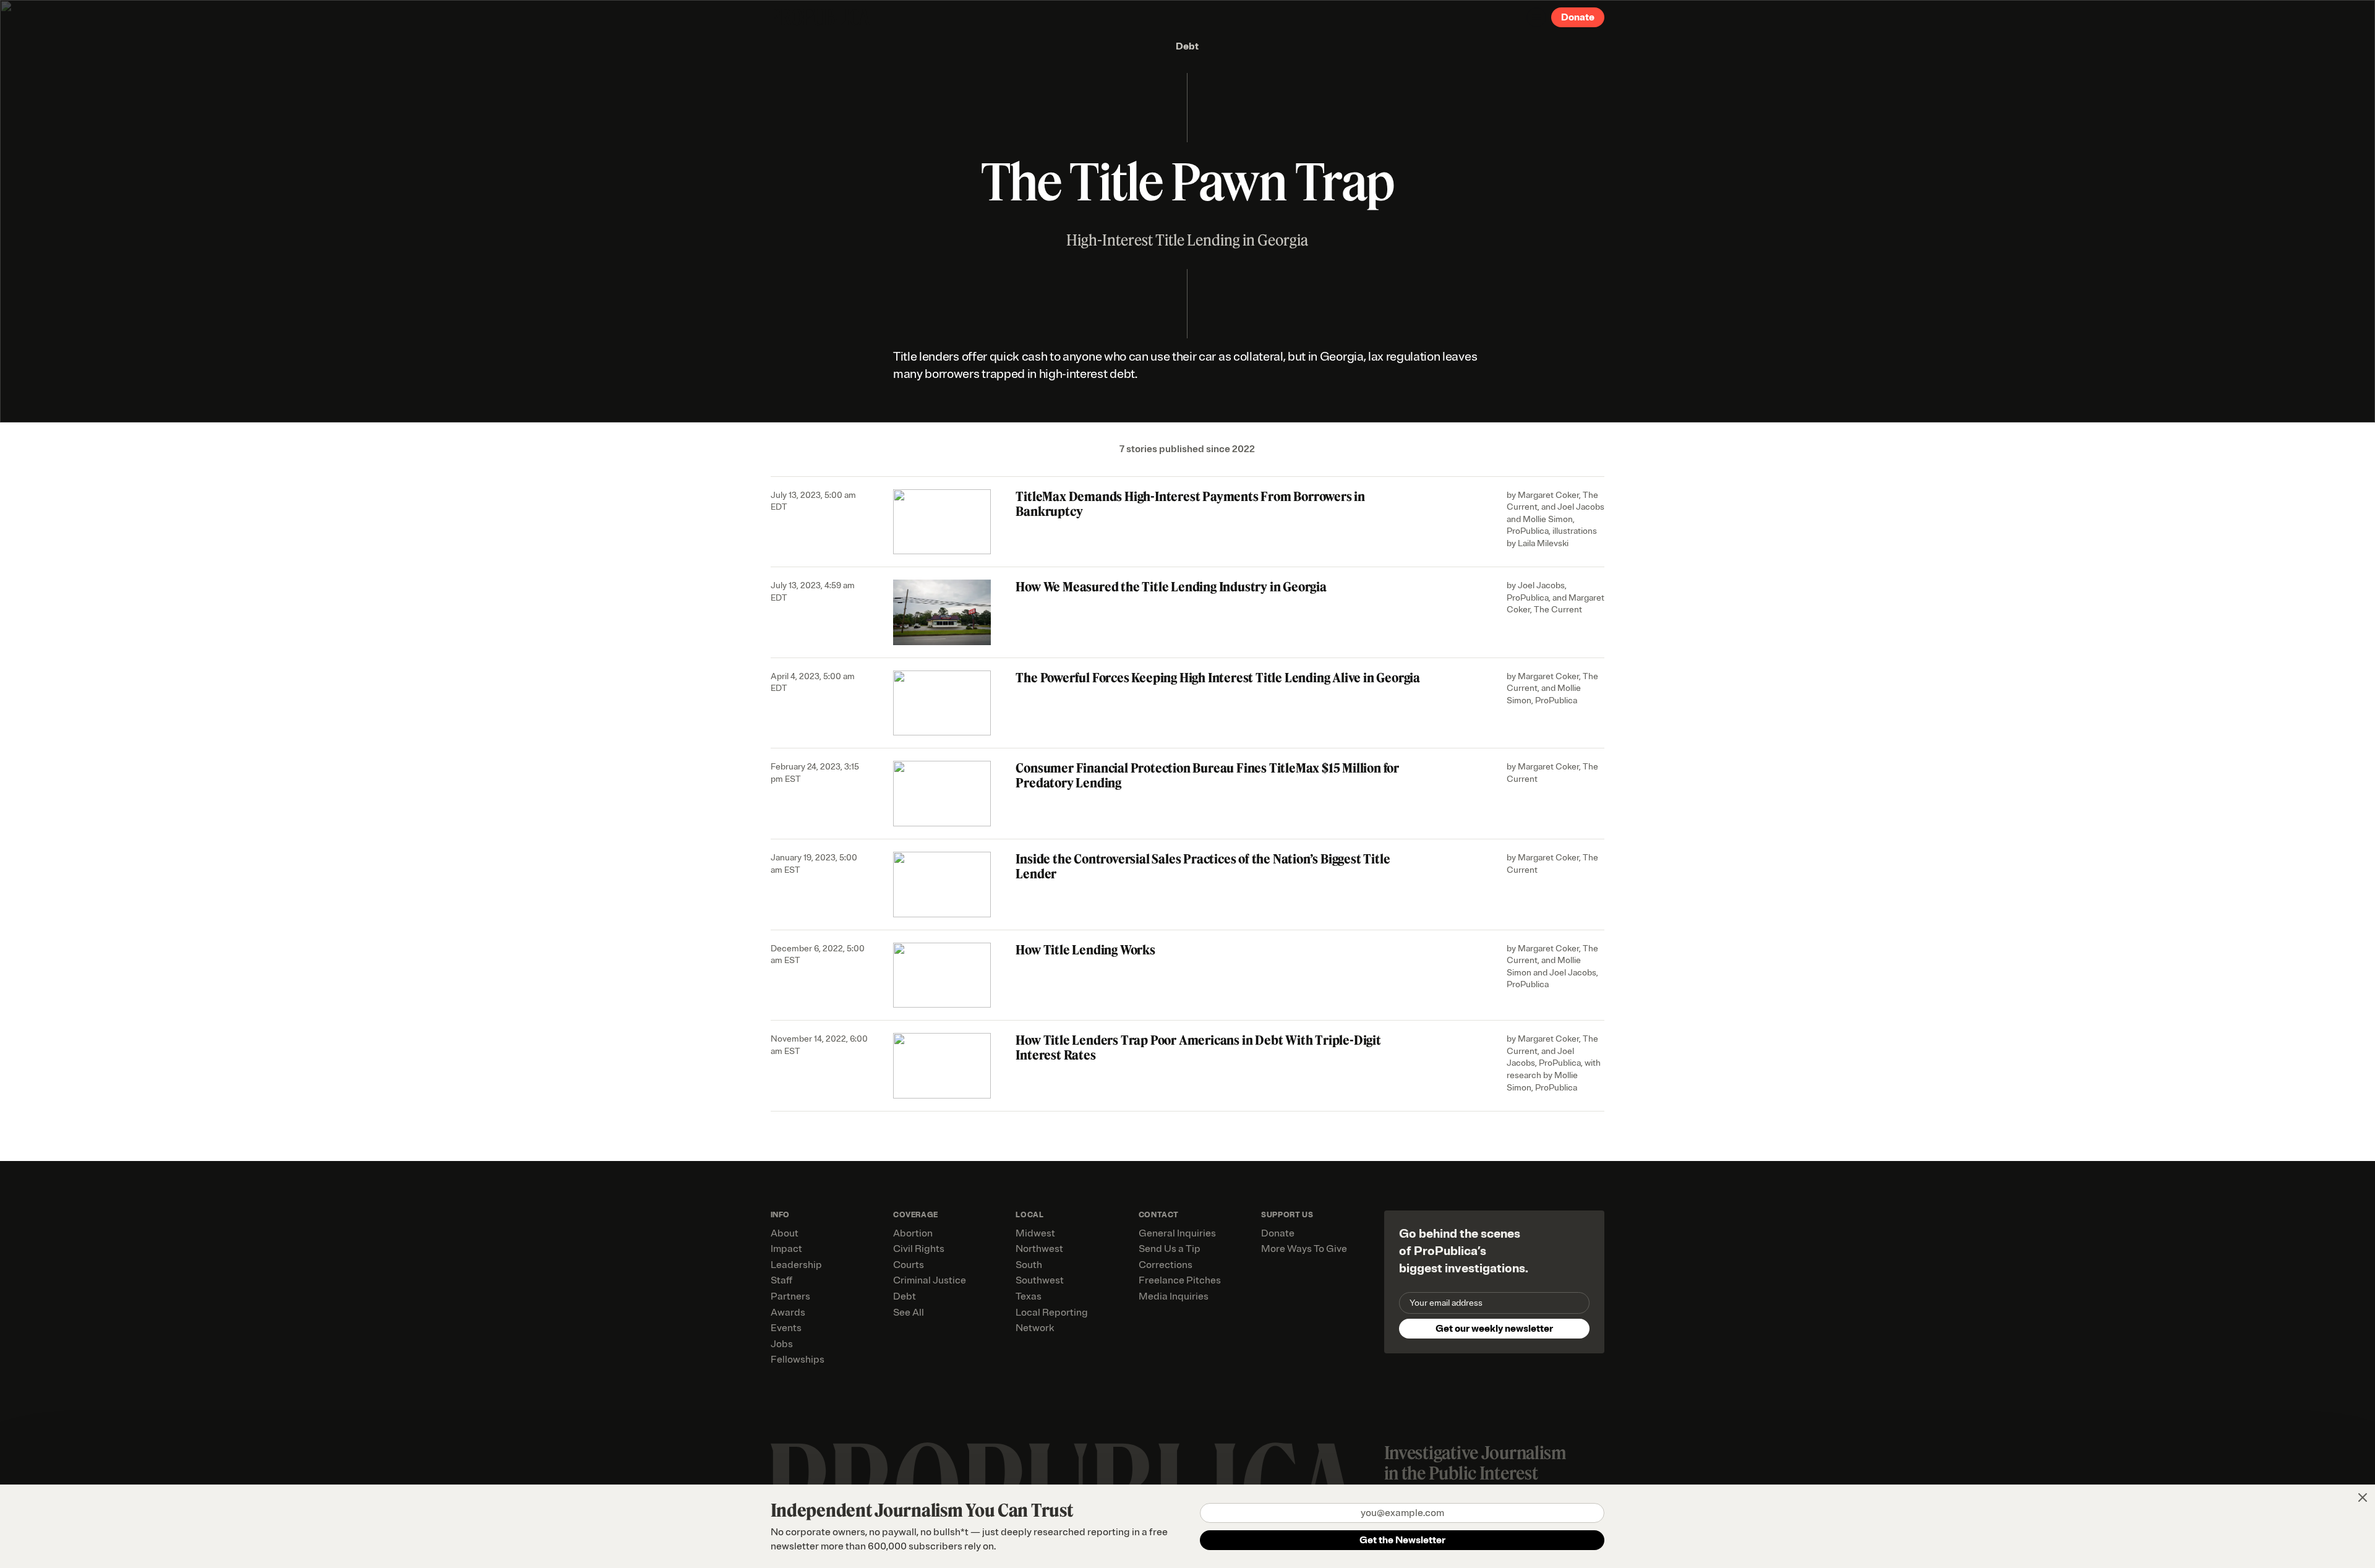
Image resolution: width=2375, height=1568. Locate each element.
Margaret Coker (1548, 495)
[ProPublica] (820, 17)
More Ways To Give (1304, 1249)
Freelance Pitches (1180, 1280)
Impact (786, 1249)
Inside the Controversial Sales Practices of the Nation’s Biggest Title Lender (1203, 866)
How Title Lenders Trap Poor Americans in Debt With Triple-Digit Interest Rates (1198, 1047)
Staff (781, 1280)
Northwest (1039, 1249)
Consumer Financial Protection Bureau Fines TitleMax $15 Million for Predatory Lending (1207, 775)
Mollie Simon (1548, 519)
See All (909, 1313)
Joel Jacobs (1581, 507)
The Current (1558, 610)
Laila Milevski (1543, 543)
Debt (1187, 46)
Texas (1029, 1296)
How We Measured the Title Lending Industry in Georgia (1171, 587)
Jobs (782, 1344)
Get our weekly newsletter (1494, 1329)
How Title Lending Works (1085, 950)
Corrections (1166, 1265)
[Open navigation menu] (1536, 17)
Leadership (796, 1265)
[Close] (2363, 1497)
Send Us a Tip (1170, 1249)
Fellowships (798, 1360)
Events (786, 1328)
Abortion (913, 1233)
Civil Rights (919, 1249)
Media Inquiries (1174, 1296)
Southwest (1040, 1280)
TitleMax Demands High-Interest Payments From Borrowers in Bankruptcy (1190, 504)
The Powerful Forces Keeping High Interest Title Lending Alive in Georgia (1218, 678)
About (785, 1233)
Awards (788, 1313)
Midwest (1035, 1233)
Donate (1578, 17)
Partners (790, 1296)
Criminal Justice (930, 1280)
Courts (909, 1265)
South (1029, 1265)
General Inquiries (1177, 1233)
